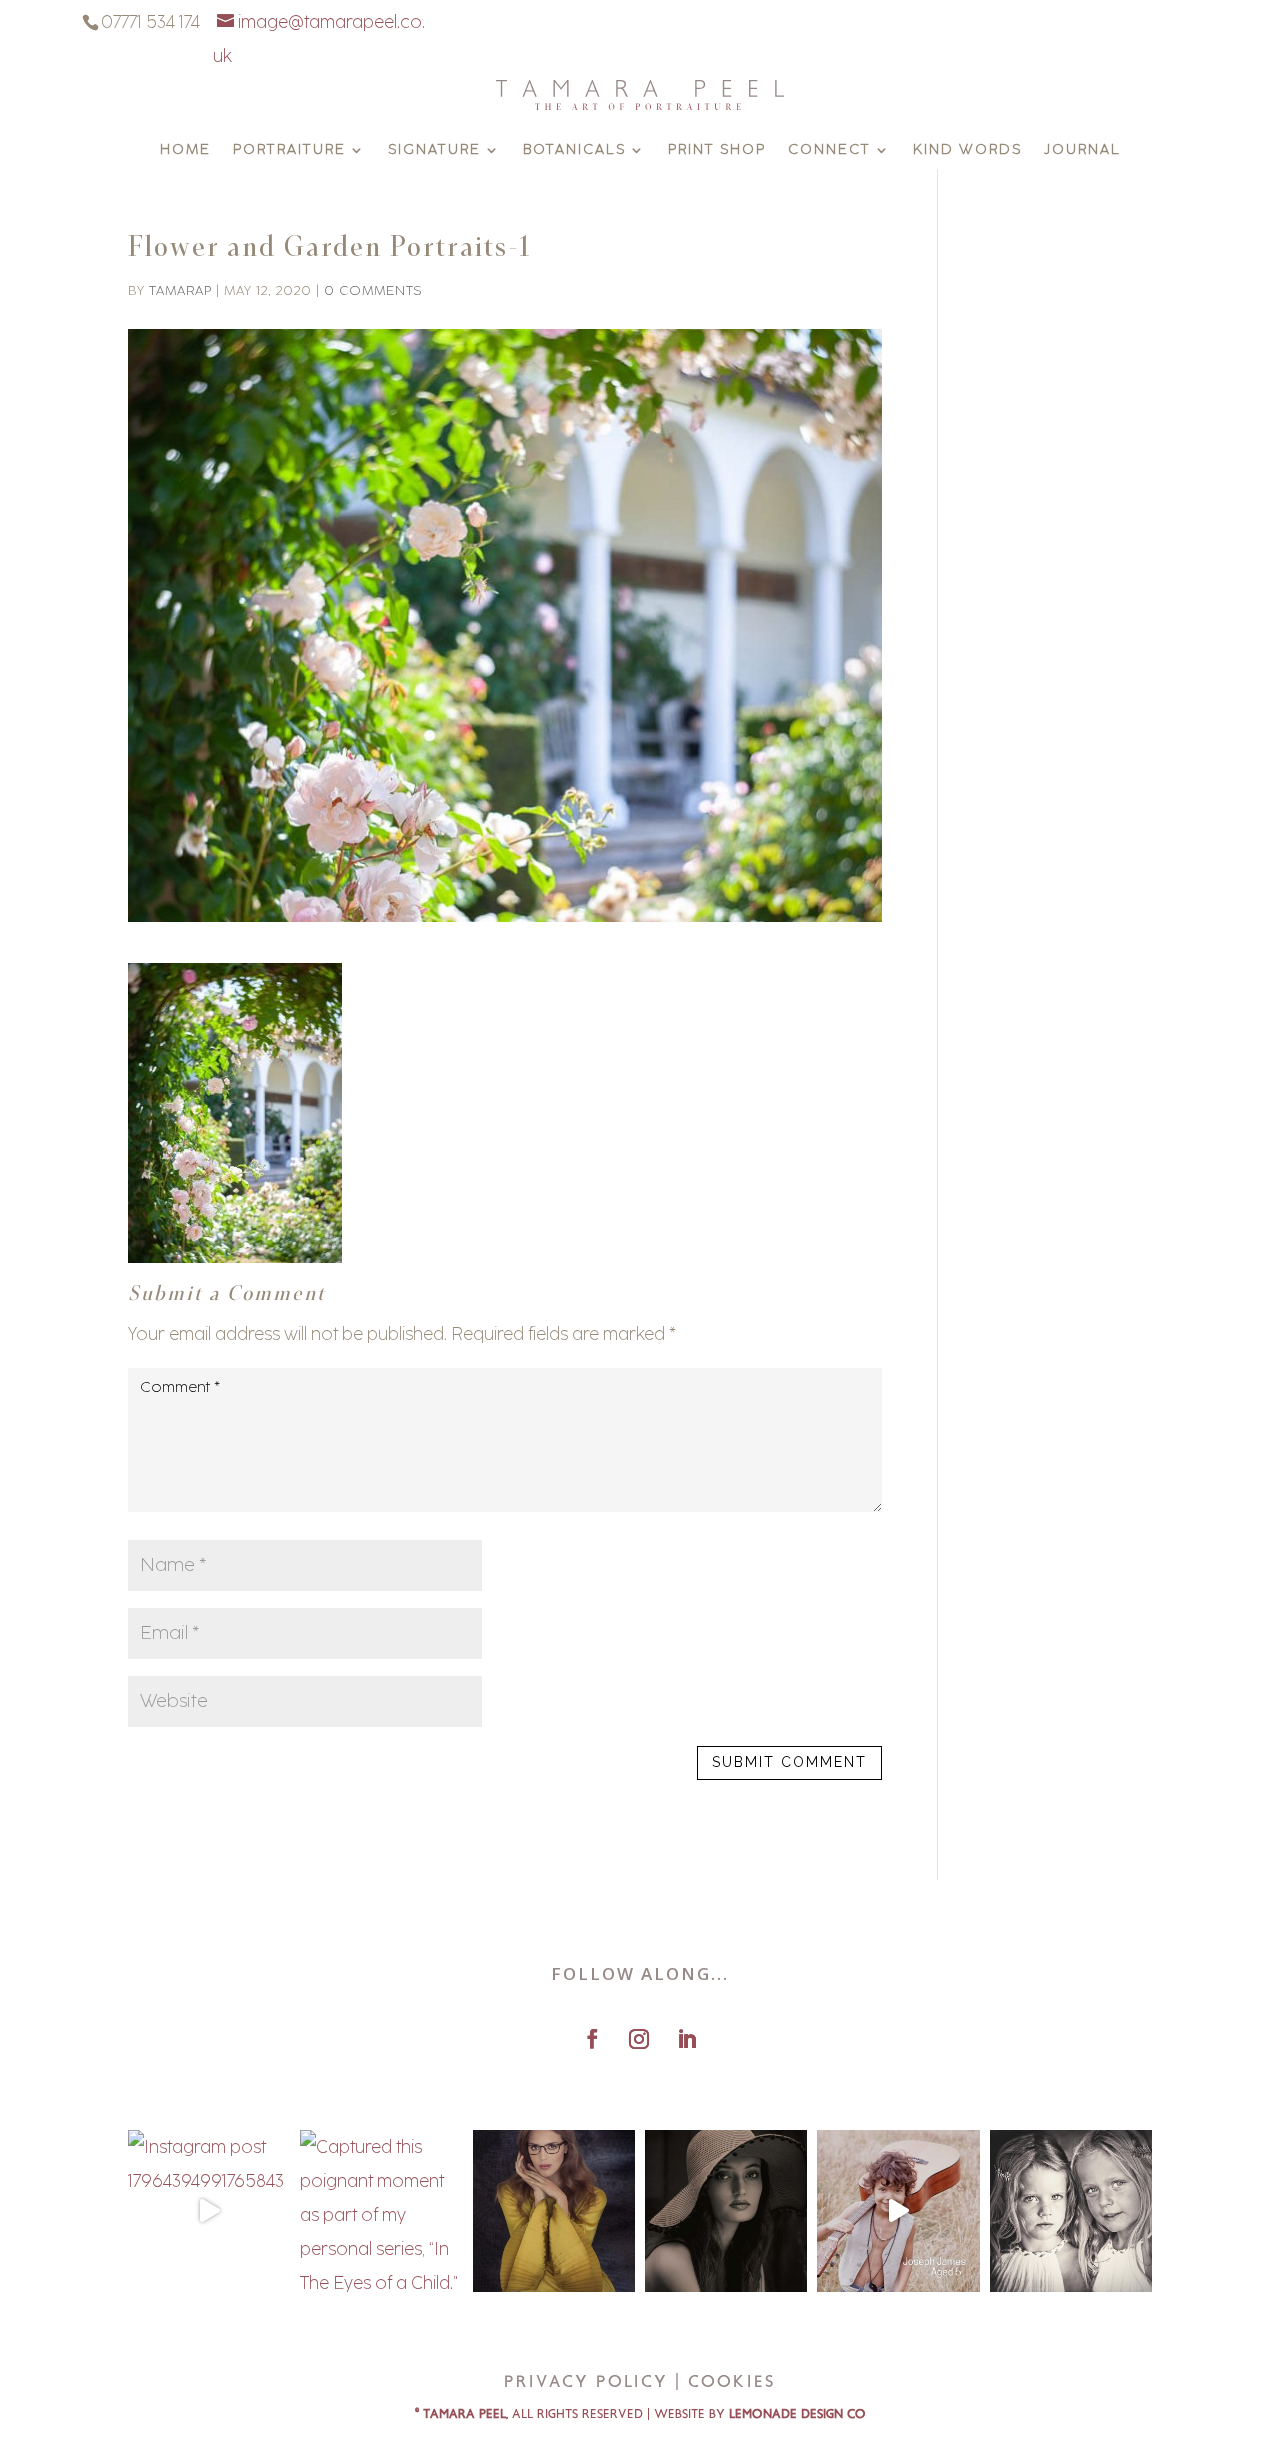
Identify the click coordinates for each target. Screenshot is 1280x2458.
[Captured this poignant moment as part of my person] (381, 2211)
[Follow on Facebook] (592, 2039)
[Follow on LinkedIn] (687, 2039)
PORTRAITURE (289, 150)
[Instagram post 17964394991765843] (209, 2211)
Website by (760, 2414)
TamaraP (180, 290)
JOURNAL (1082, 150)
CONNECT (829, 150)
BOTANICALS (574, 150)
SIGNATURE (434, 150)
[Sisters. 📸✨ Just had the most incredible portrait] (1071, 2211)
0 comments (373, 290)
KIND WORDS (967, 150)
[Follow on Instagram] (639, 2039)
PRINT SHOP (717, 150)
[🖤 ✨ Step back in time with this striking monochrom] (726, 2211)
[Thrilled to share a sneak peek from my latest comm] (554, 2211)
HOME (185, 150)
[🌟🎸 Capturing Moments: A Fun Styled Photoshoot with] (898, 2211)
